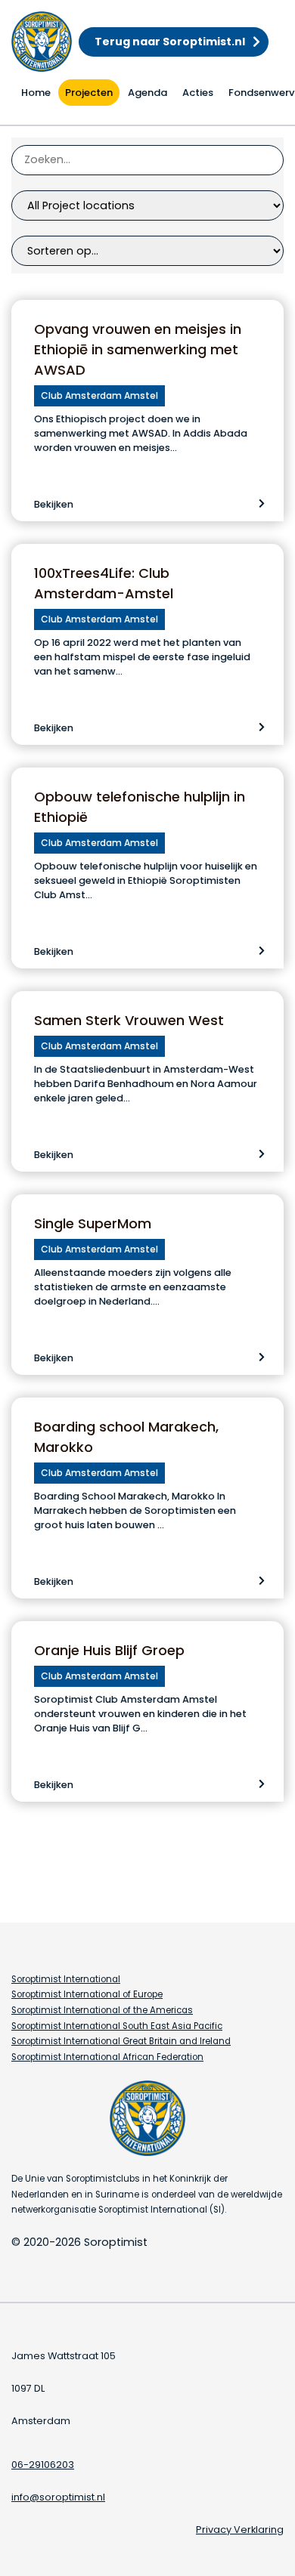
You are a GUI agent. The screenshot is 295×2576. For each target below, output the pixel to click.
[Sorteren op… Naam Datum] (147, 251)
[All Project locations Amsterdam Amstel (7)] (147, 205)
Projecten (89, 93)
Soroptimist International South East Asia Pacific (117, 2026)
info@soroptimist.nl (58, 2497)
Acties (198, 93)
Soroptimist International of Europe (87, 1994)
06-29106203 (43, 2465)
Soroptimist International (66, 1979)
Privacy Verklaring (240, 2530)
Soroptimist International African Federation (107, 2057)
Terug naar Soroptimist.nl (170, 42)
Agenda (147, 93)
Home (36, 93)
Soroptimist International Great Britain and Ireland (121, 2041)
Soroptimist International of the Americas (102, 2010)
